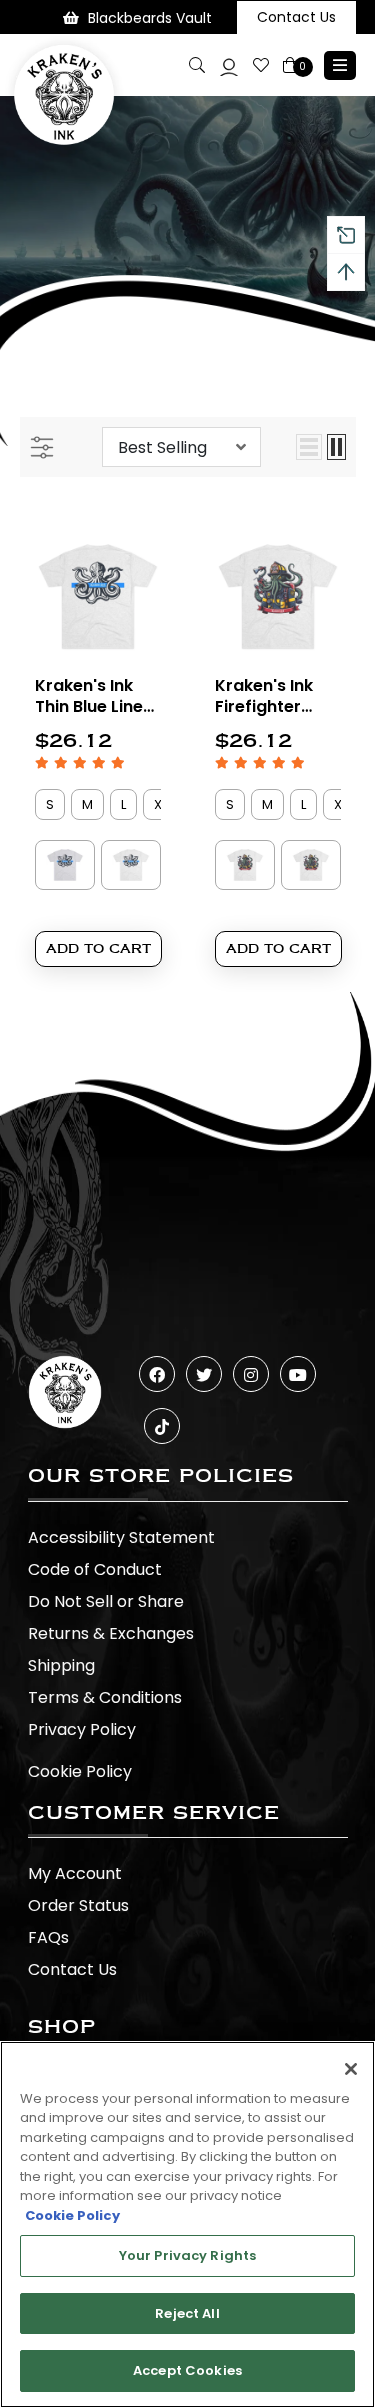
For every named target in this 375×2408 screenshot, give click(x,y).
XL (160, 804)
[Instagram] (251, 1374)
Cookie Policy (80, 1771)
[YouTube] (298, 1374)
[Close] (351, 2069)
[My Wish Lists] (261, 65)
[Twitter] (204, 1374)
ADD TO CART (98, 948)
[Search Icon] (197, 65)
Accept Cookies (187, 2370)
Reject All (187, 2313)
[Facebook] (157, 1374)
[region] (187, 2224)
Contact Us (296, 17)
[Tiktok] (162, 1426)
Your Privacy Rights (187, 2255)
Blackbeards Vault (150, 18)
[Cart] (291, 65)
